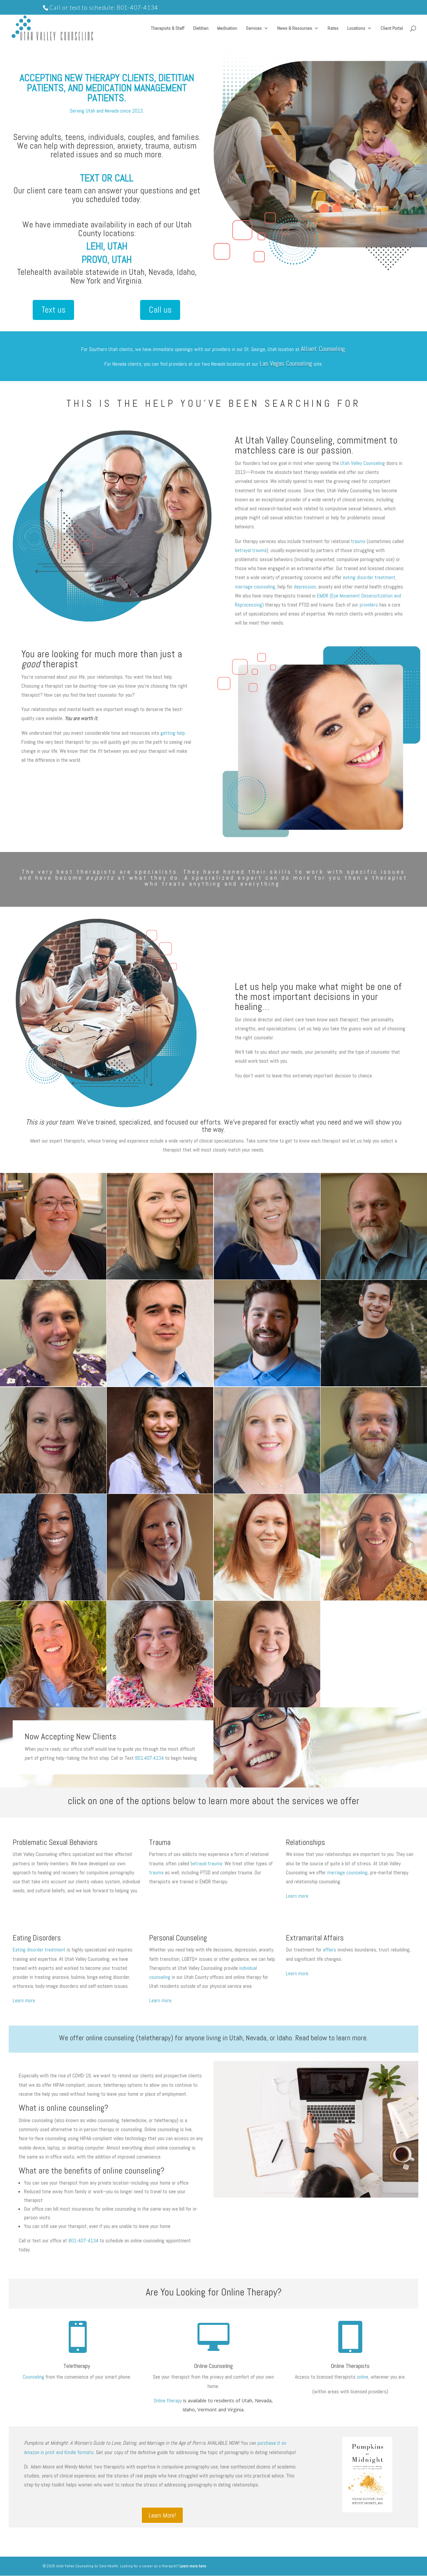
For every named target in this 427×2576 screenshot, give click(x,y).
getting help (173, 733)
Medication (227, 28)
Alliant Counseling (323, 349)
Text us (53, 310)
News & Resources (295, 28)
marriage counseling (255, 587)
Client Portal (392, 28)
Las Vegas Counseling (286, 363)
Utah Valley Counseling (363, 463)
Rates (333, 28)
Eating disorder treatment (39, 1950)
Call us (160, 310)
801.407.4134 (149, 1758)
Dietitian (201, 28)
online (363, 2377)
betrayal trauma (251, 550)
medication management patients (136, 93)
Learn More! (162, 2515)
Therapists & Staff (168, 28)
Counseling (34, 2377)
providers (369, 605)
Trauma (160, 1842)
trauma (358, 541)
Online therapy (168, 2400)
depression (305, 587)
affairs (330, 1950)
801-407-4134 (137, 8)
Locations (356, 28)
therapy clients (120, 78)
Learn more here (193, 2566)
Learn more (297, 1896)
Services (254, 28)
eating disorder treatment (369, 577)
